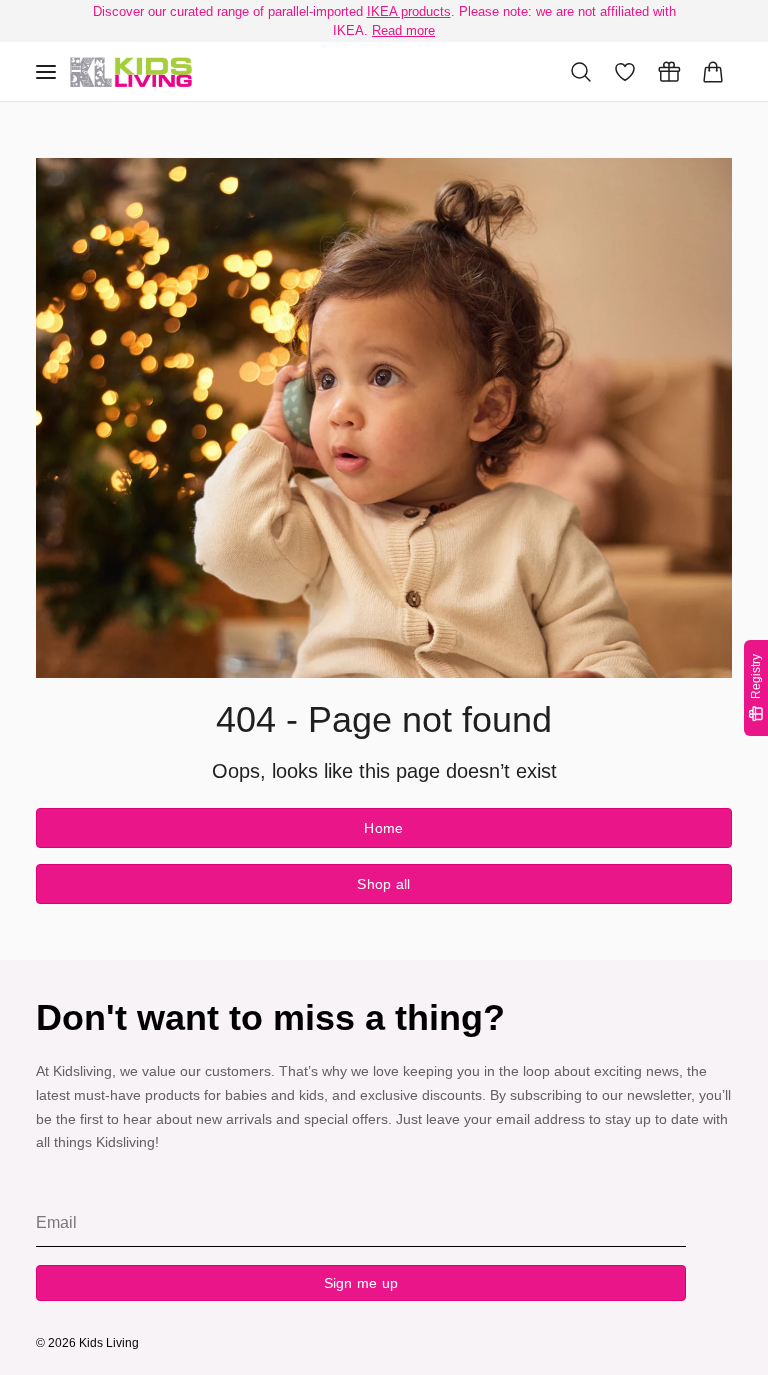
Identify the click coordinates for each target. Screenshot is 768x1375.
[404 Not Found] (131, 72)
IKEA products (409, 11)
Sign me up (361, 1283)
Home (383, 828)
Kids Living (109, 1343)
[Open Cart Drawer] (713, 72)
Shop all (383, 884)
